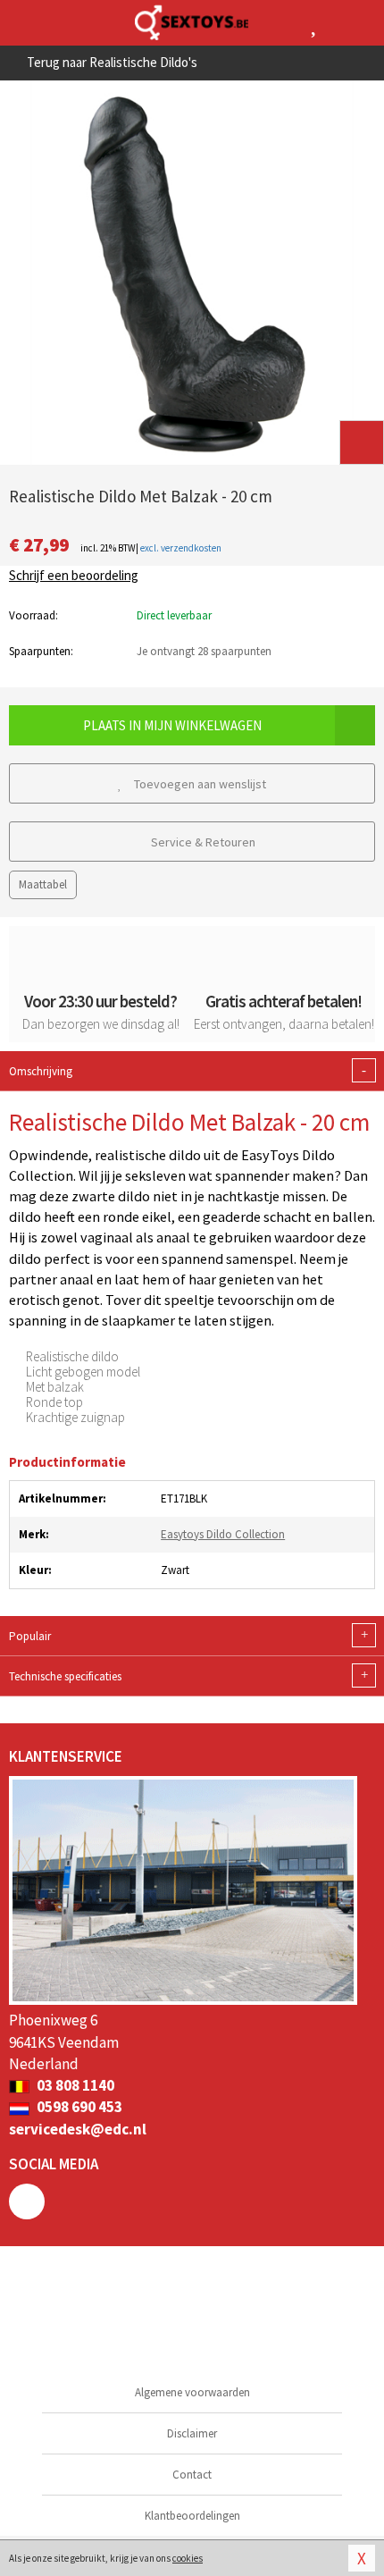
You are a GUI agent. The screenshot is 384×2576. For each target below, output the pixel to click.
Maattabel (43, 884)
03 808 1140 (74, 2085)
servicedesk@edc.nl (78, 2129)
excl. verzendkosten (181, 548)
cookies (188, 2558)
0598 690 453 (78, 2107)
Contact (192, 2475)
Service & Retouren (202, 842)
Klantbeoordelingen (192, 2516)
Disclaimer (192, 2433)
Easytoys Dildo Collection (223, 1534)
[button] (362, 442)
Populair (188, 1636)
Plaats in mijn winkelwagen (172, 725)
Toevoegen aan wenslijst (199, 784)
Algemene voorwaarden (192, 2392)
